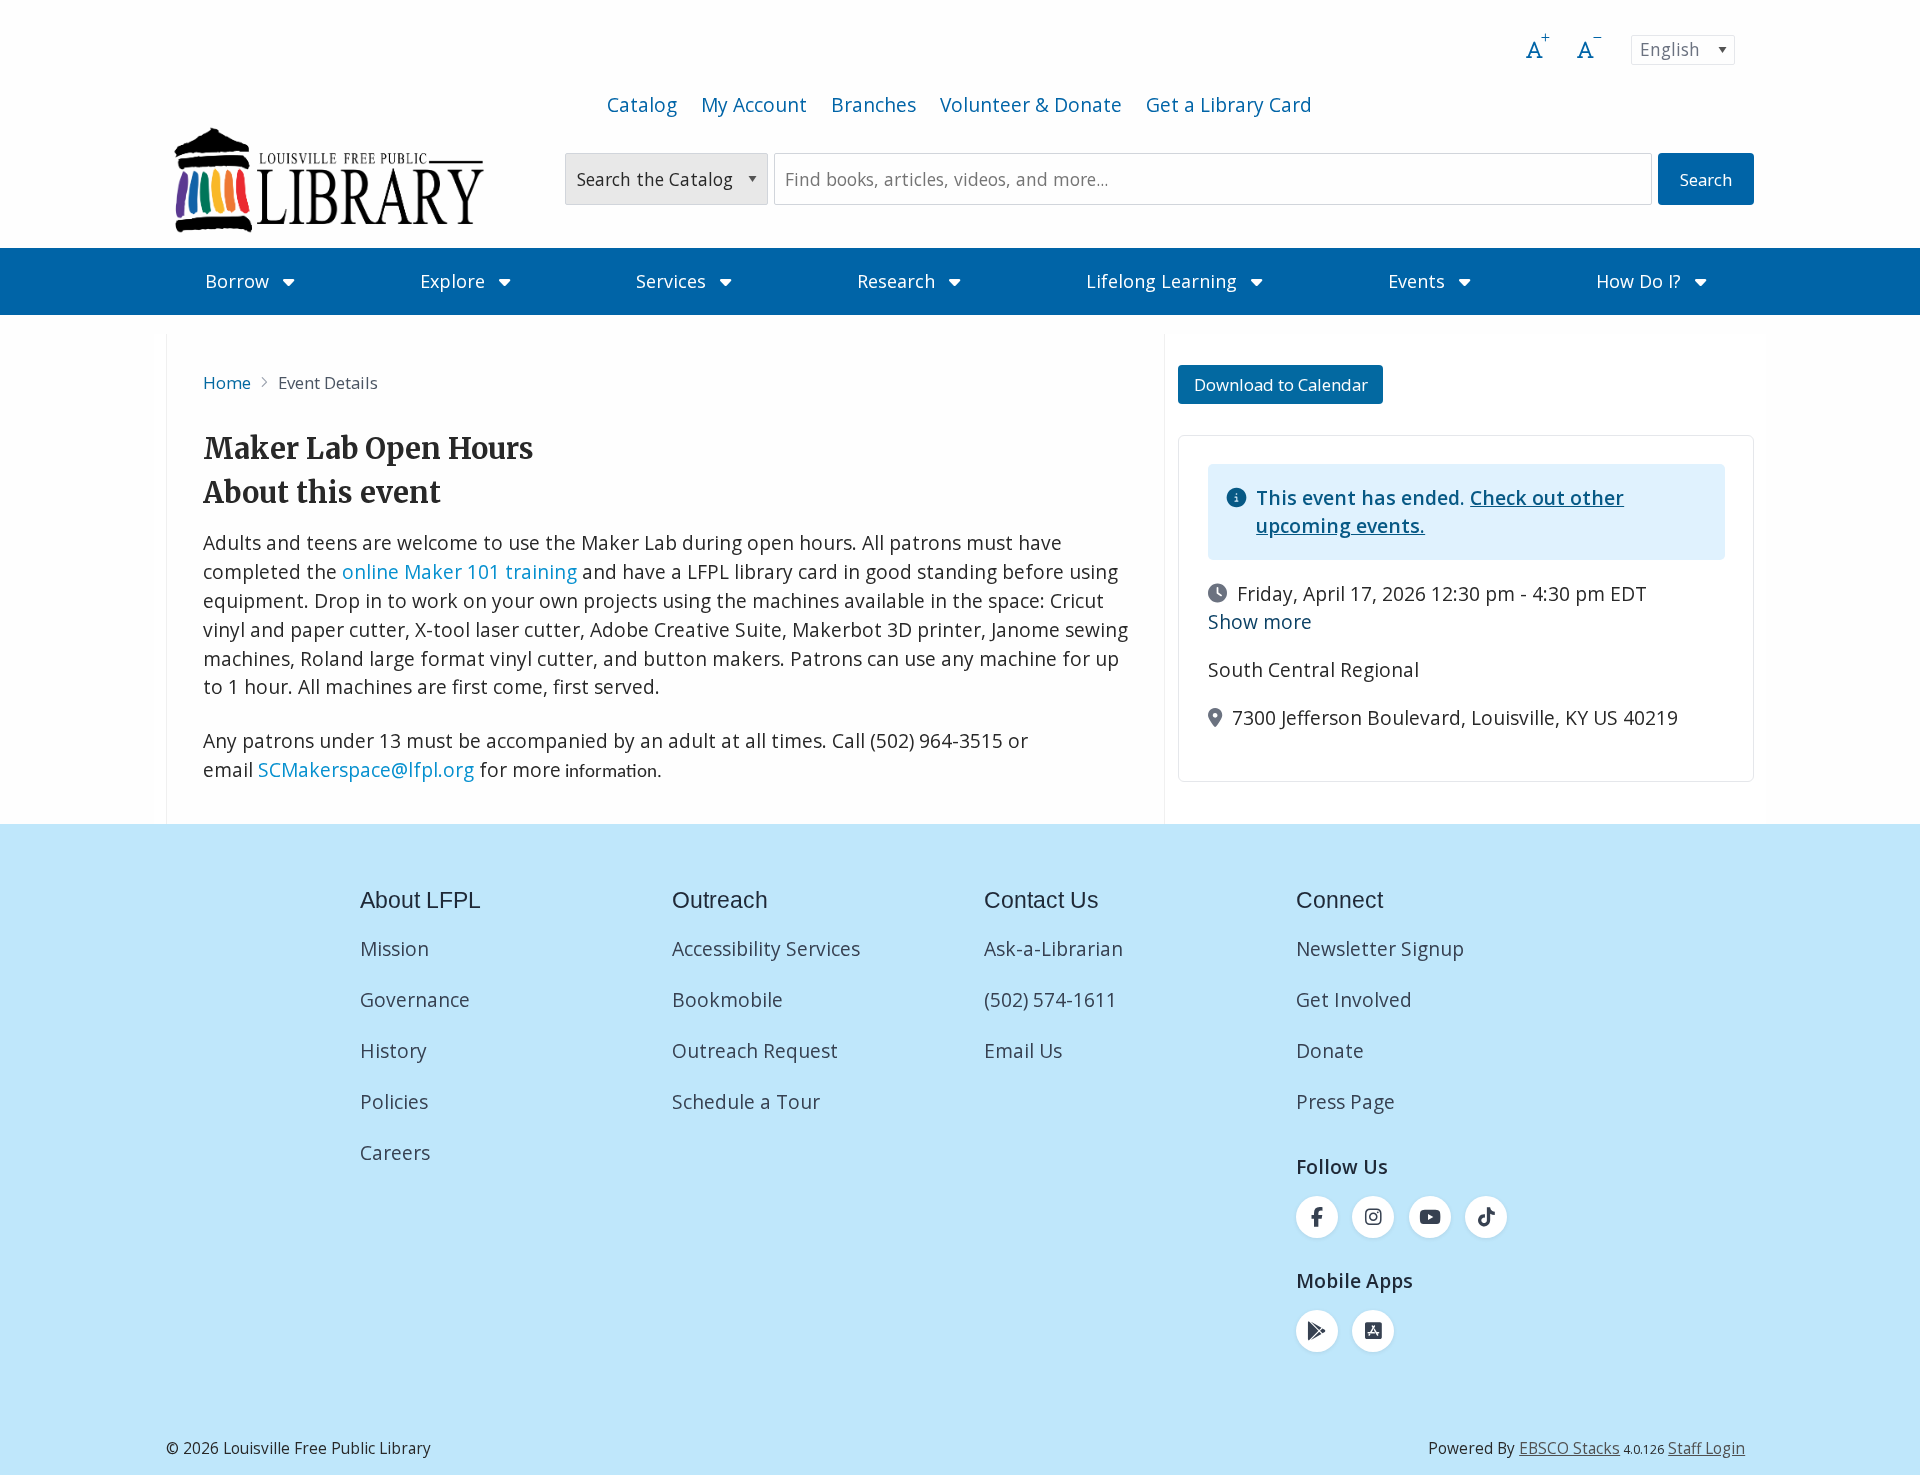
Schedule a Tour (746, 1101)
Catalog (642, 104)
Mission (394, 948)
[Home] (328, 179)
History (393, 1050)
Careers (395, 1152)
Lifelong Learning (1164, 281)
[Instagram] (1373, 1217)
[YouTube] (1430, 1217)
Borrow (239, 281)
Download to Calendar (1281, 384)
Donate (1332, 1050)
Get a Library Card (1229, 104)
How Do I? (1641, 281)
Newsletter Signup (1380, 948)
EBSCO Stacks (1569, 1448)
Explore (455, 281)
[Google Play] (1317, 1331)
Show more (1260, 621)
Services (673, 281)
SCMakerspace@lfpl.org (366, 769)
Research (898, 281)
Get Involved (1354, 999)
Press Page (1345, 1101)
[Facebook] (1317, 1217)
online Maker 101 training (459, 571)
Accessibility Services (766, 948)
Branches (873, 104)
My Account (754, 104)
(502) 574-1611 (1050, 999)
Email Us (1023, 1050)
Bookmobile (727, 999)
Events (1419, 281)
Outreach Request (755, 1050)
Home (227, 382)
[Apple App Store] (1373, 1331)
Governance (415, 999)
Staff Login (1706, 1448)
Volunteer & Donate (1031, 104)
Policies (394, 1101)
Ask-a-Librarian (1053, 948)
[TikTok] (1486, 1217)
